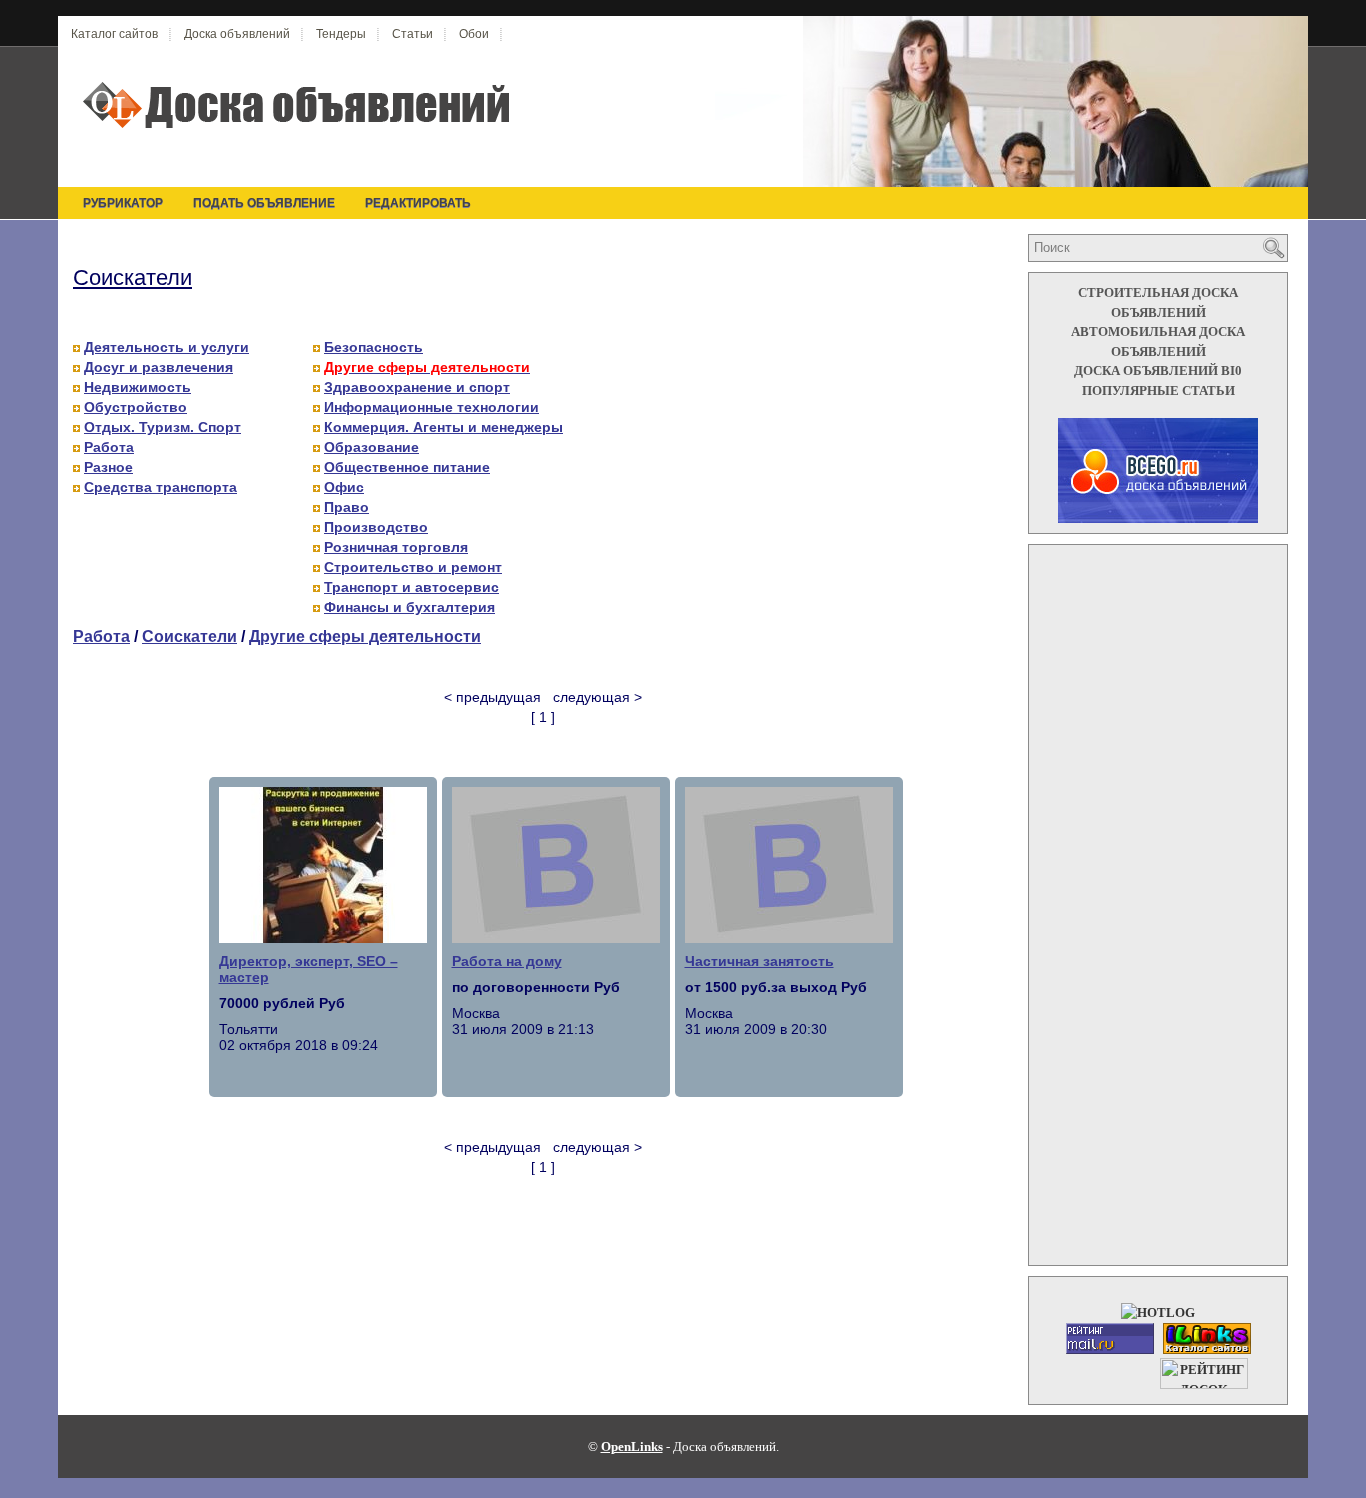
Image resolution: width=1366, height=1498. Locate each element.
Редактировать (418, 203)
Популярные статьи (1158, 390)
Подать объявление (264, 203)
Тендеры (341, 34)
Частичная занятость (759, 961)
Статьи (412, 34)
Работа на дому (507, 961)
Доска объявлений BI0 (1158, 370)
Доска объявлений (237, 34)
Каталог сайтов (114, 34)
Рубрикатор (123, 203)
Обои (474, 34)
